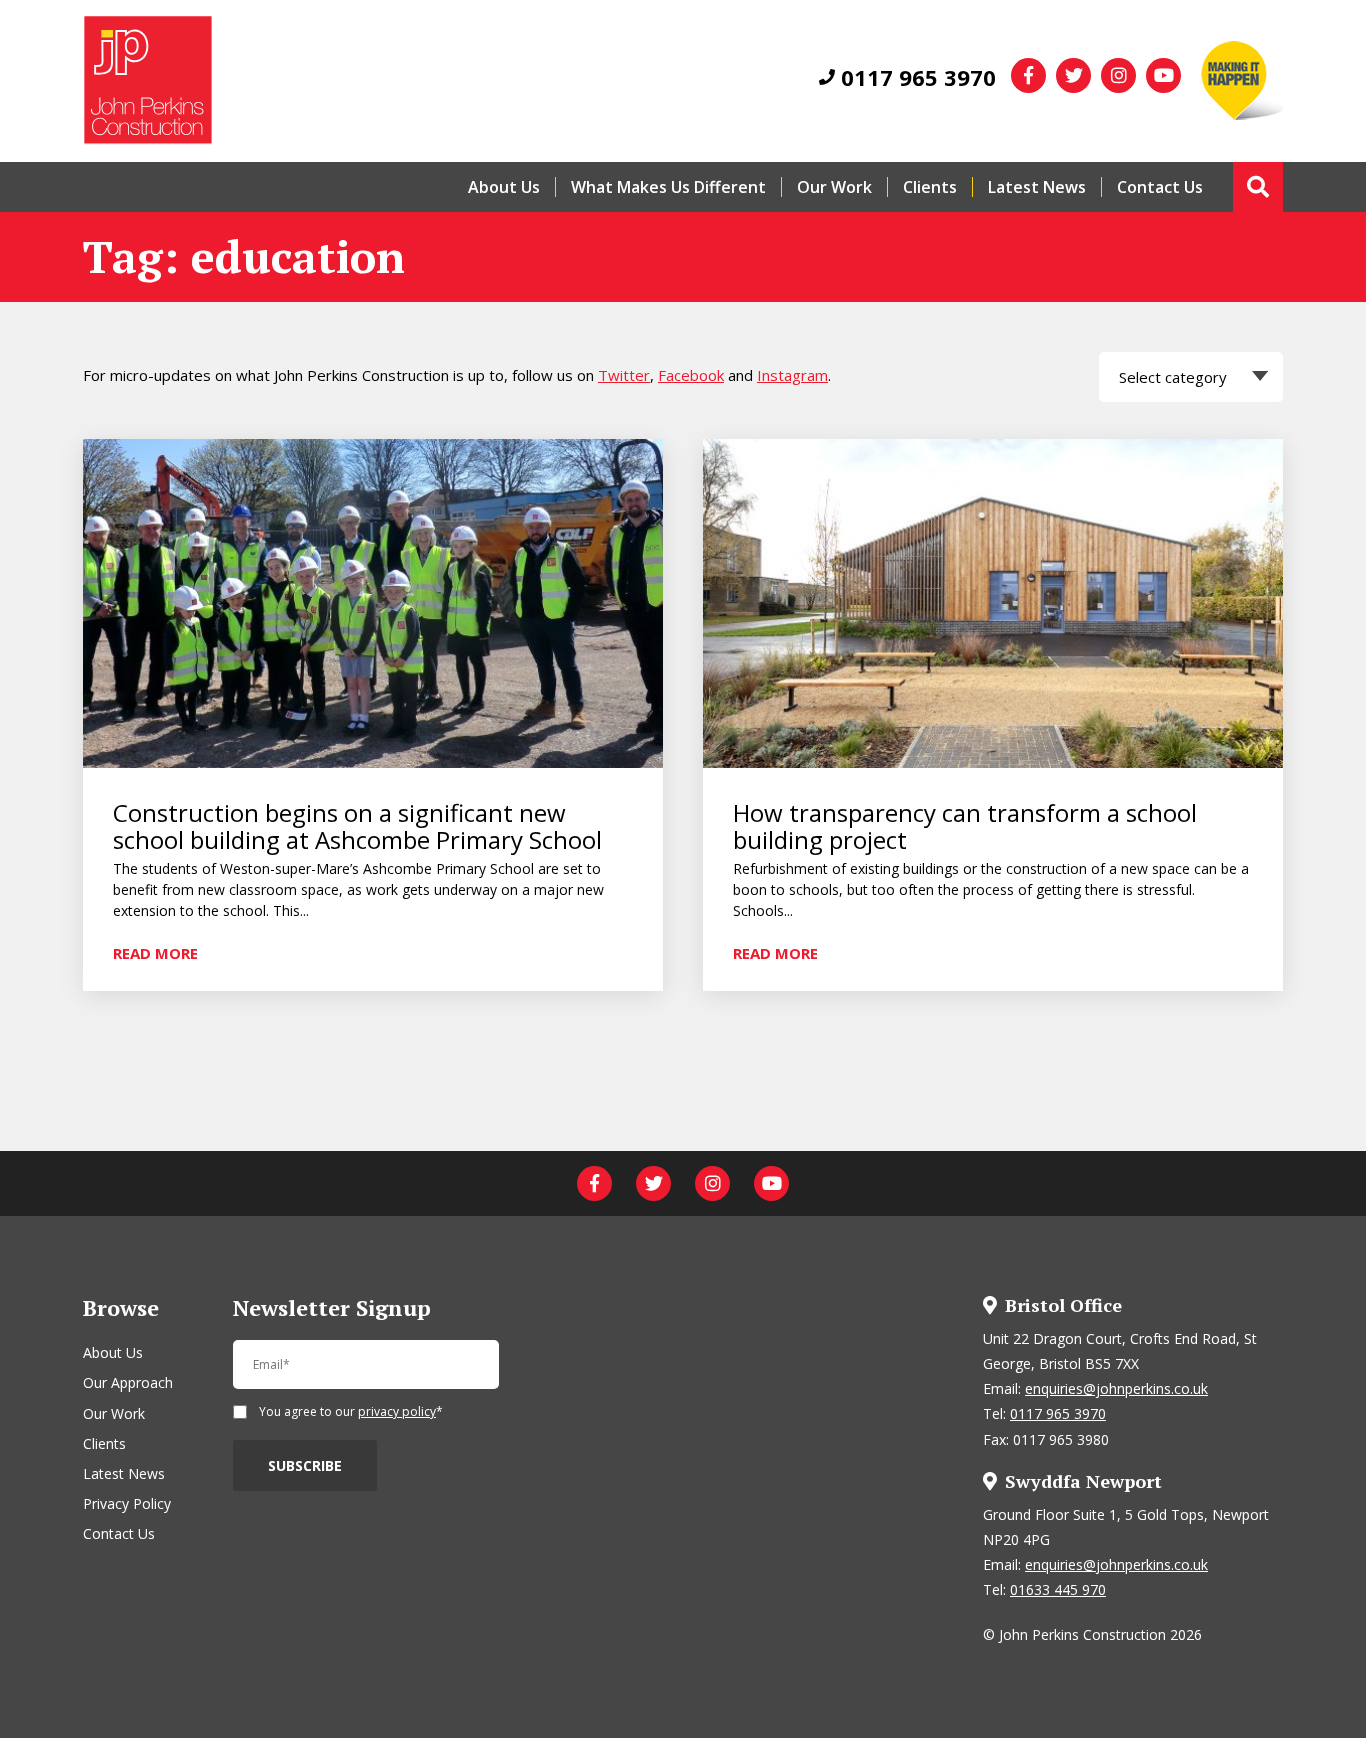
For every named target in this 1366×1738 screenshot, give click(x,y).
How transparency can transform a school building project (965, 826)
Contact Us (1160, 187)
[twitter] (1073, 75)
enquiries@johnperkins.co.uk (1116, 1388)
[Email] (366, 1373)
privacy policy (397, 1411)
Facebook (691, 375)
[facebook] (1028, 75)
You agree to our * (351, 1413)
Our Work (834, 187)
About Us (504, 187)
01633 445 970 (1058, 1589)
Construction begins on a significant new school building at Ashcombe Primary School (357, 826)
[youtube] (1163, 75)
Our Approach (128, 1382)
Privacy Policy (127, 1503)
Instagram (792, 375)
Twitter (624, 375)
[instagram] (1118, 75)
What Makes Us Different (668, 187)
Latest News (1037, 187)
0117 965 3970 (915, 77)
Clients (930, 187)
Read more (155, 952)
